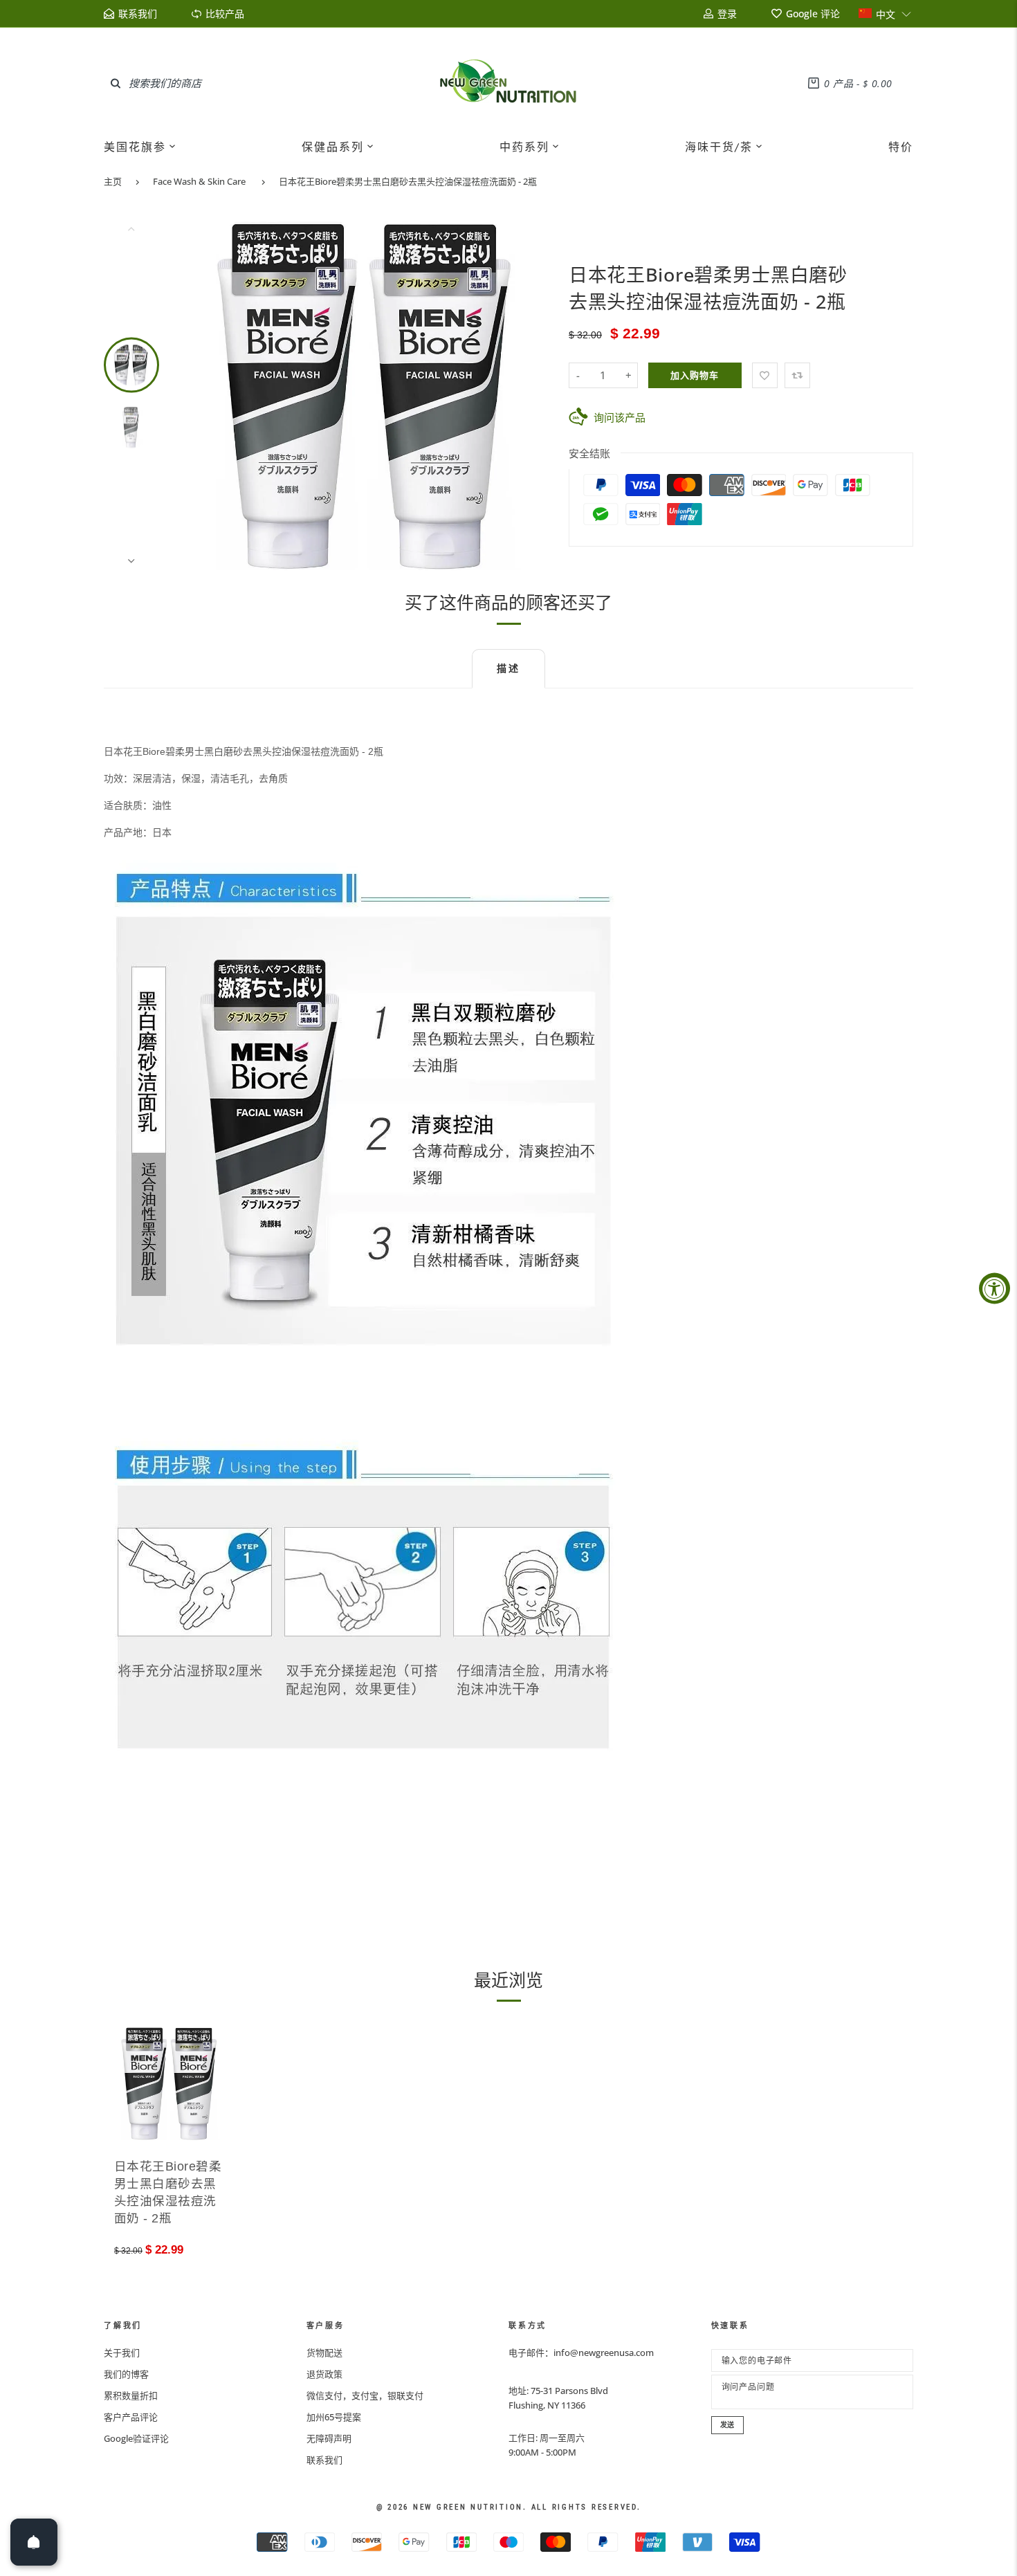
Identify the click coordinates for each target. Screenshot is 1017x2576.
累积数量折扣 (131, 2395)
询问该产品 (620, 417)
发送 (728, 2425)
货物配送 (324, 2353)
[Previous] (214, 394)
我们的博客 (126, 2374)
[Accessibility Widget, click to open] (995, 1288)
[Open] (34, 2542)
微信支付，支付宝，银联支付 (365, 2395)
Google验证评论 (136, 2438)
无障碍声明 (329, 2438)
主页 (113, 181)
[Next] (527, 394)
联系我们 (324, 2460)
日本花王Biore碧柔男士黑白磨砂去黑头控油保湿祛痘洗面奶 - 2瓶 (408, 181)
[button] (885, 13)
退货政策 (324, 2374)
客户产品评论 (131, 2417)
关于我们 (122, 2353)
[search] (116, 83)
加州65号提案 (334, 2417)
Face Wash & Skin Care (199, 181)
